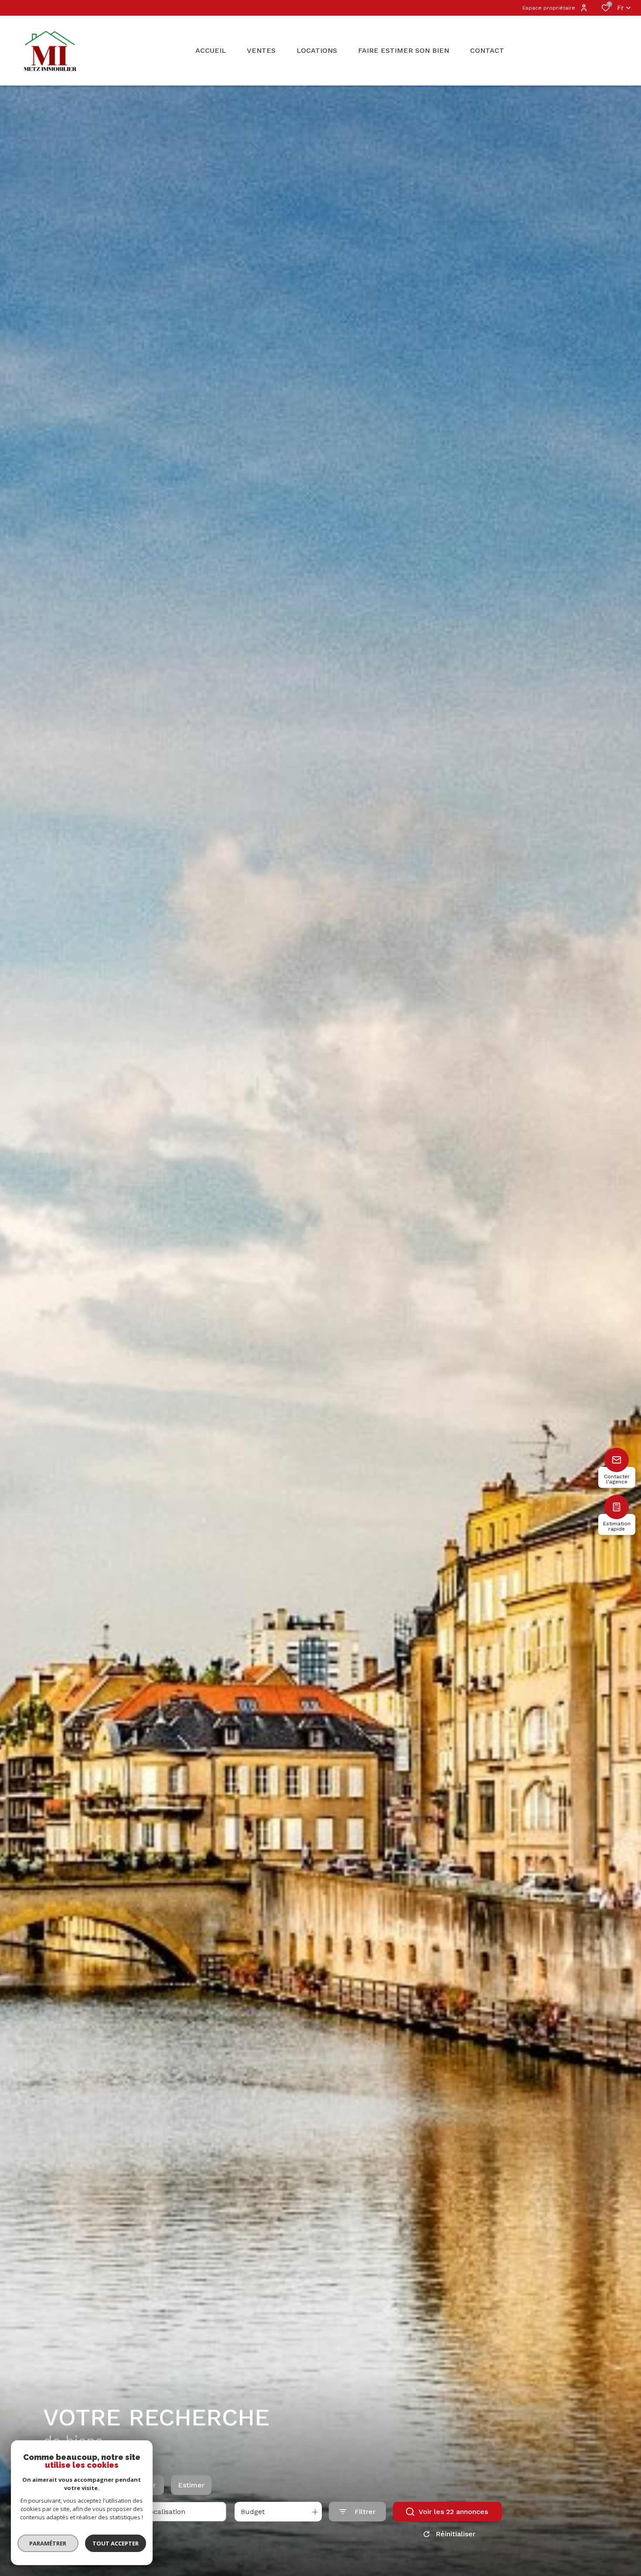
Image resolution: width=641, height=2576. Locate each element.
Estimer (191, 2485)
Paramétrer (48, 2543)
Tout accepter (116, 2543)
